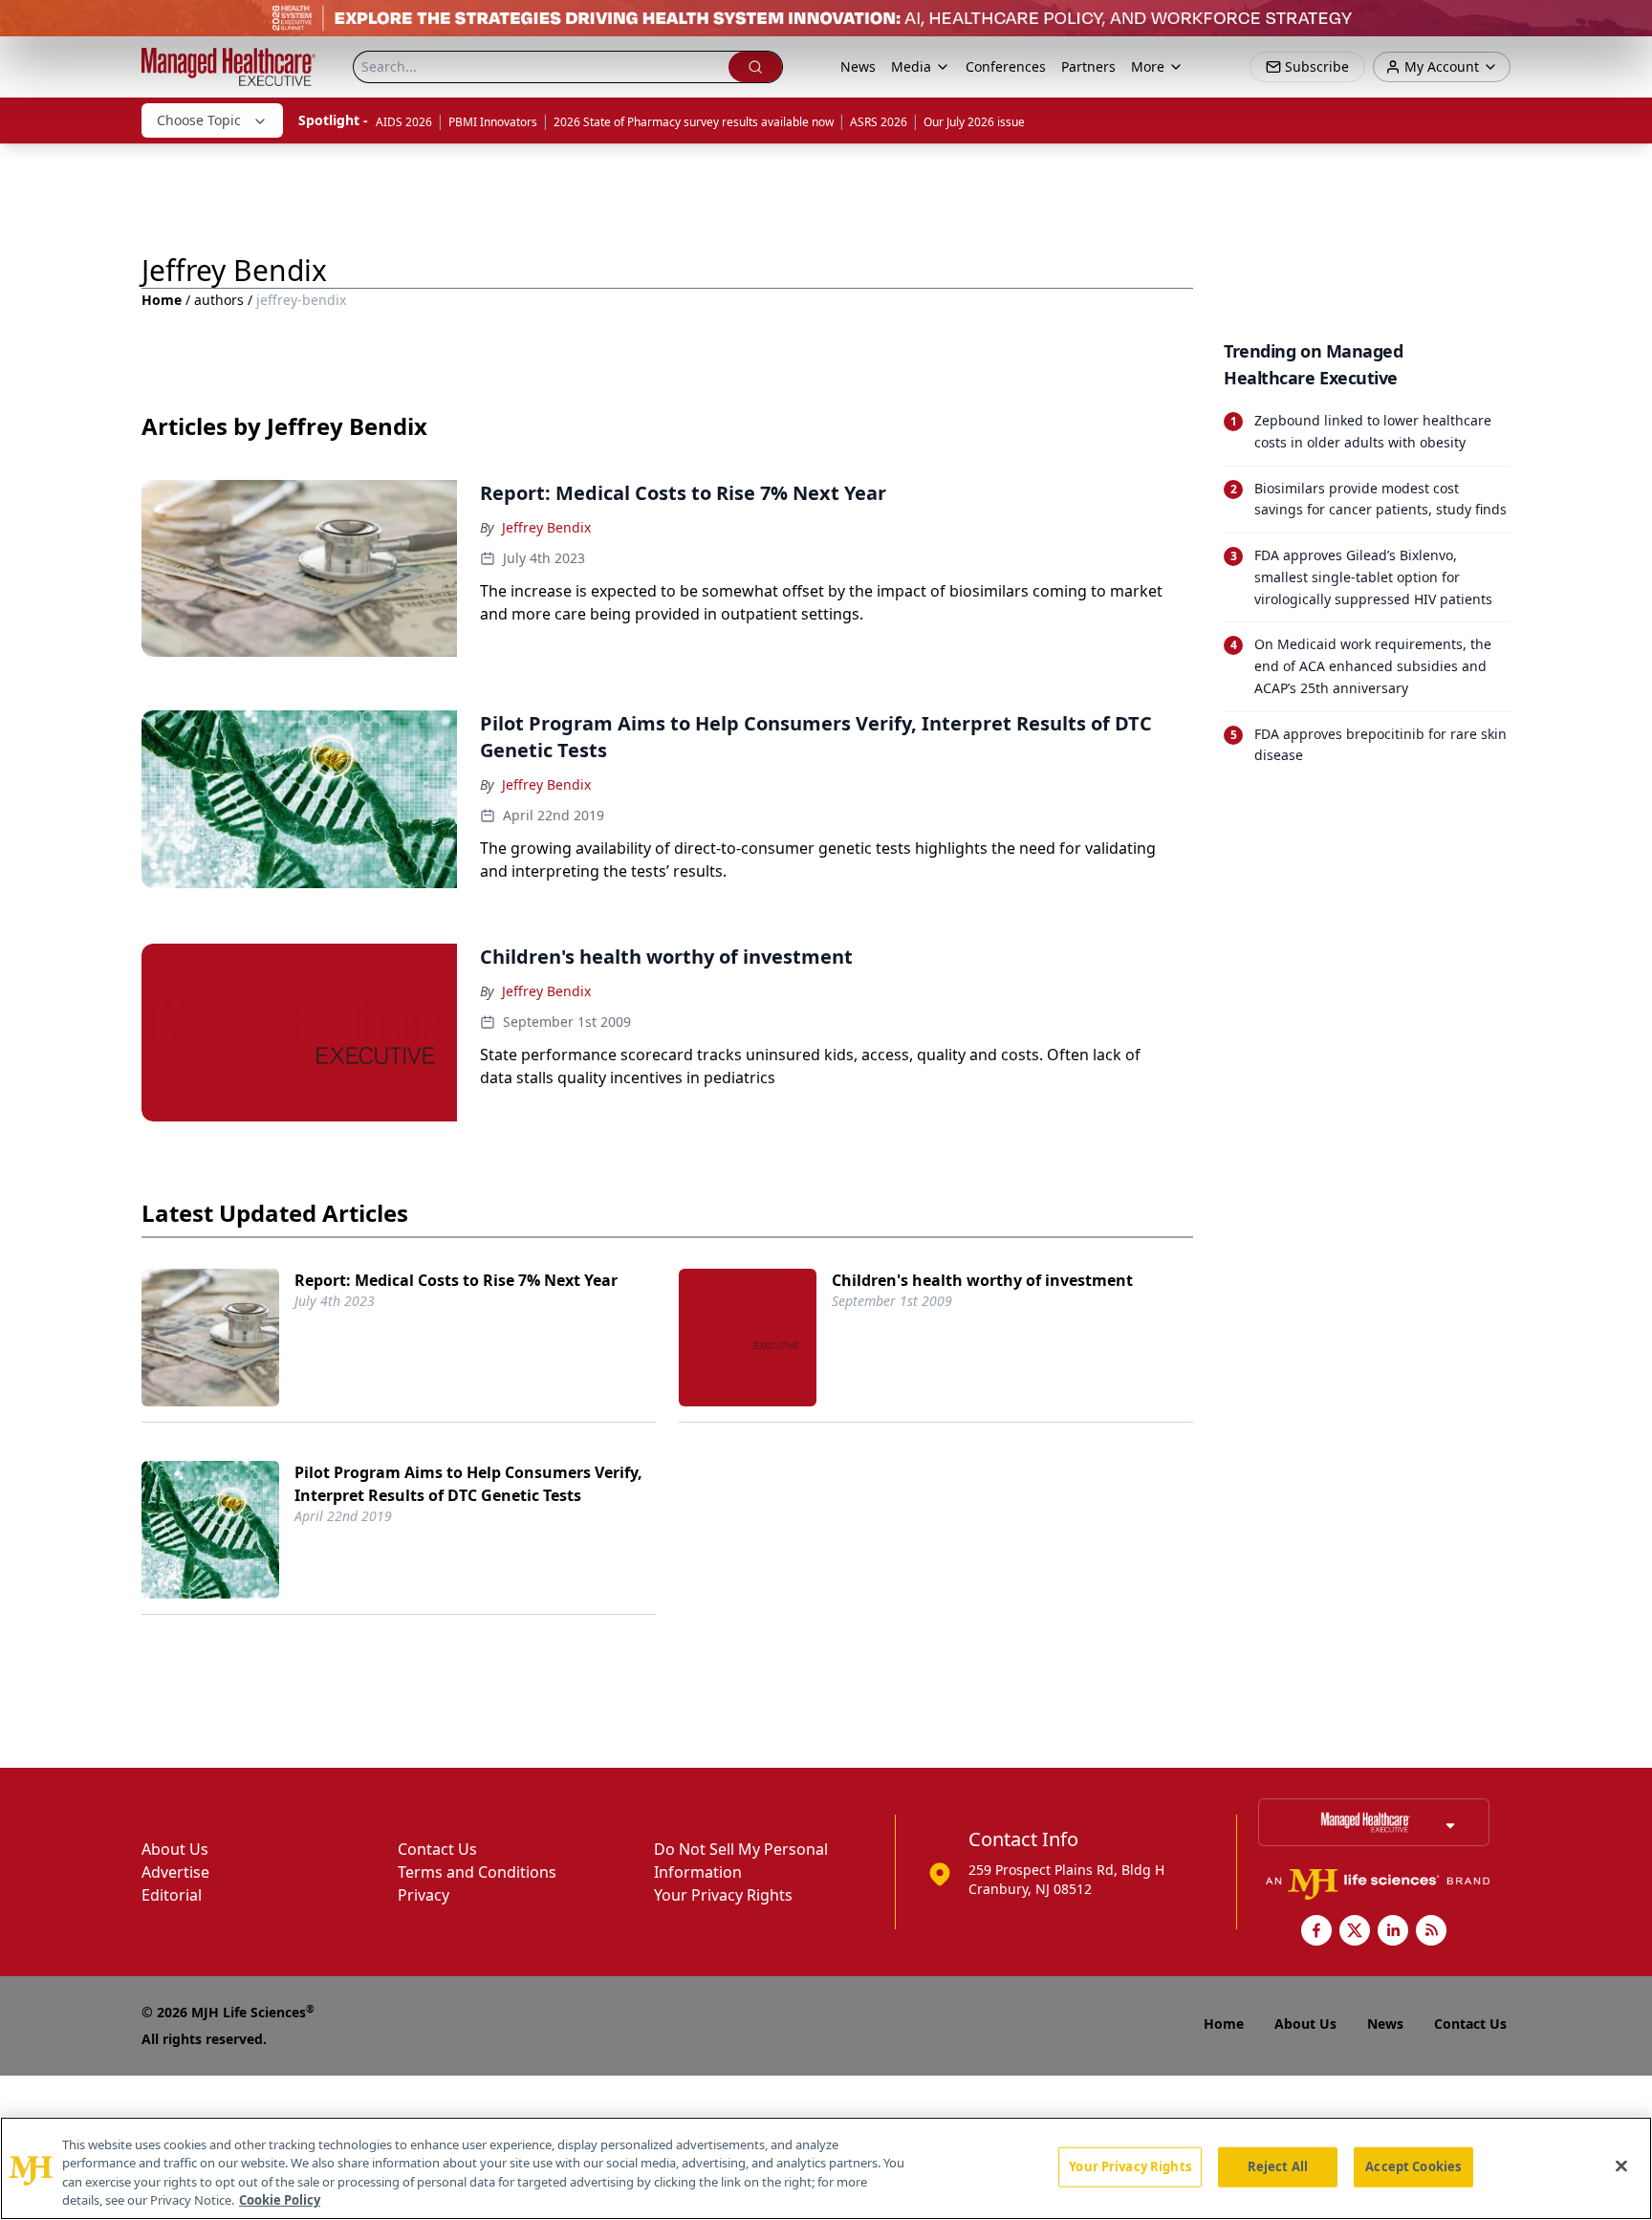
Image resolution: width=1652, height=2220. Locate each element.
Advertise (175, 1872)
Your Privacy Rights (723, 1895)
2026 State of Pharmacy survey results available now (694, 122)
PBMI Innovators (493, 122)
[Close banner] (1627, 25)
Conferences (1006, 66)
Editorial (172, 1895)
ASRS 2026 (879, 122)
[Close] (1621, 2166)
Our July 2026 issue (974, 122)
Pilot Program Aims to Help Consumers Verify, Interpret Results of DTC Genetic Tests (468, 1484)
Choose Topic (199, 120)
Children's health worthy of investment (982, 1280)
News (858, 66)
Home (162, 300)
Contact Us (437, 1849)
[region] (826, 2168)
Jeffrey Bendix (546, 527)
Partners (1088, 66)
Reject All (1278, 2166)
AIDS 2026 (404, 122)
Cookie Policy (280, 2200)
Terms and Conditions (477, 1872)
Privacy (424, 1895)
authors (219, 300)
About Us (175, 1849)
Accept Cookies (1413, 2166)
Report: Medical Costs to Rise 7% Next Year (456, 1280)
